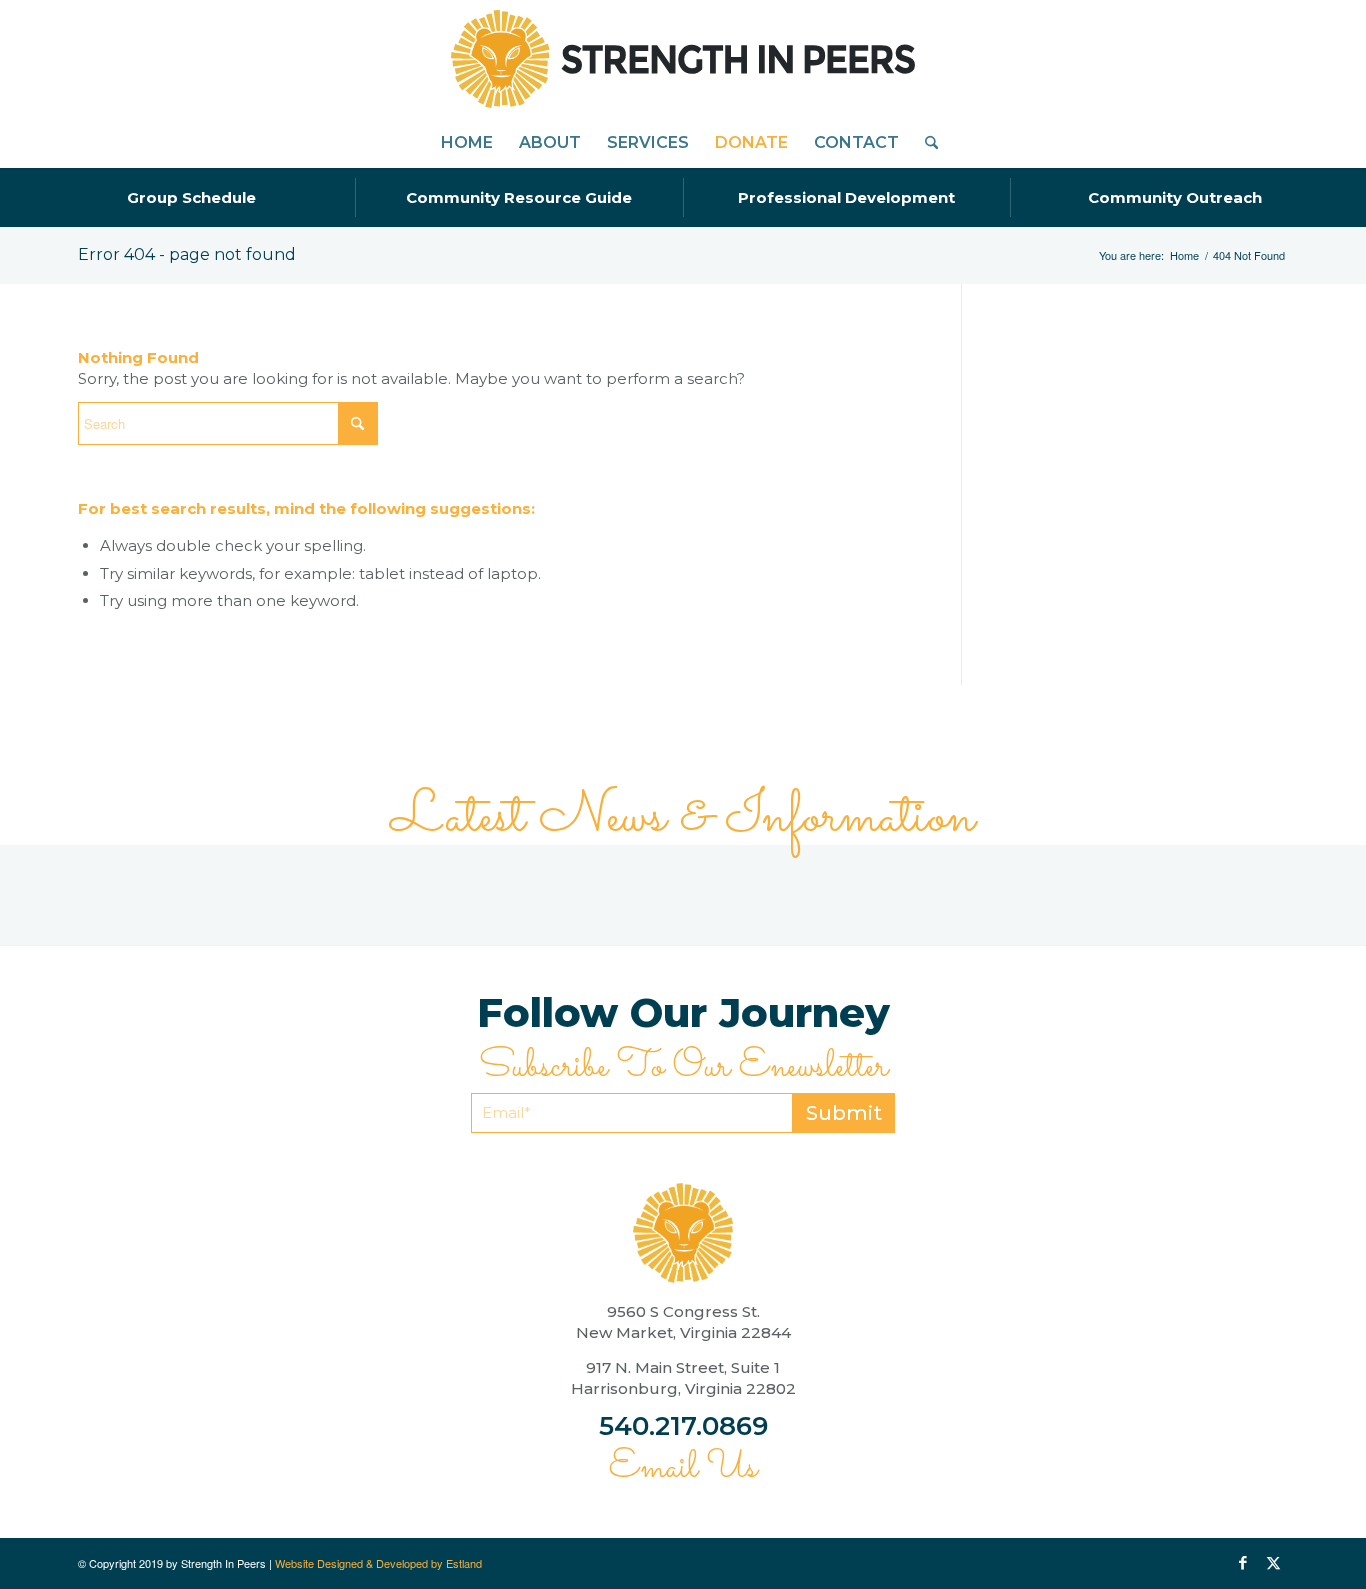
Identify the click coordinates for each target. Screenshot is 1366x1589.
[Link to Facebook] (1243, 1563)
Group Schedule (191, 197)
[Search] (925, 143)
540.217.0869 (683, 1426)
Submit (844, 1113)
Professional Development (846, 197)
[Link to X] (1273, 1563)
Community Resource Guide (519, 197)
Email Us (683, 1468)
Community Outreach (1175, 197)
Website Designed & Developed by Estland (378, 1563)
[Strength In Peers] (683, 59)
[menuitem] (467, 143)
